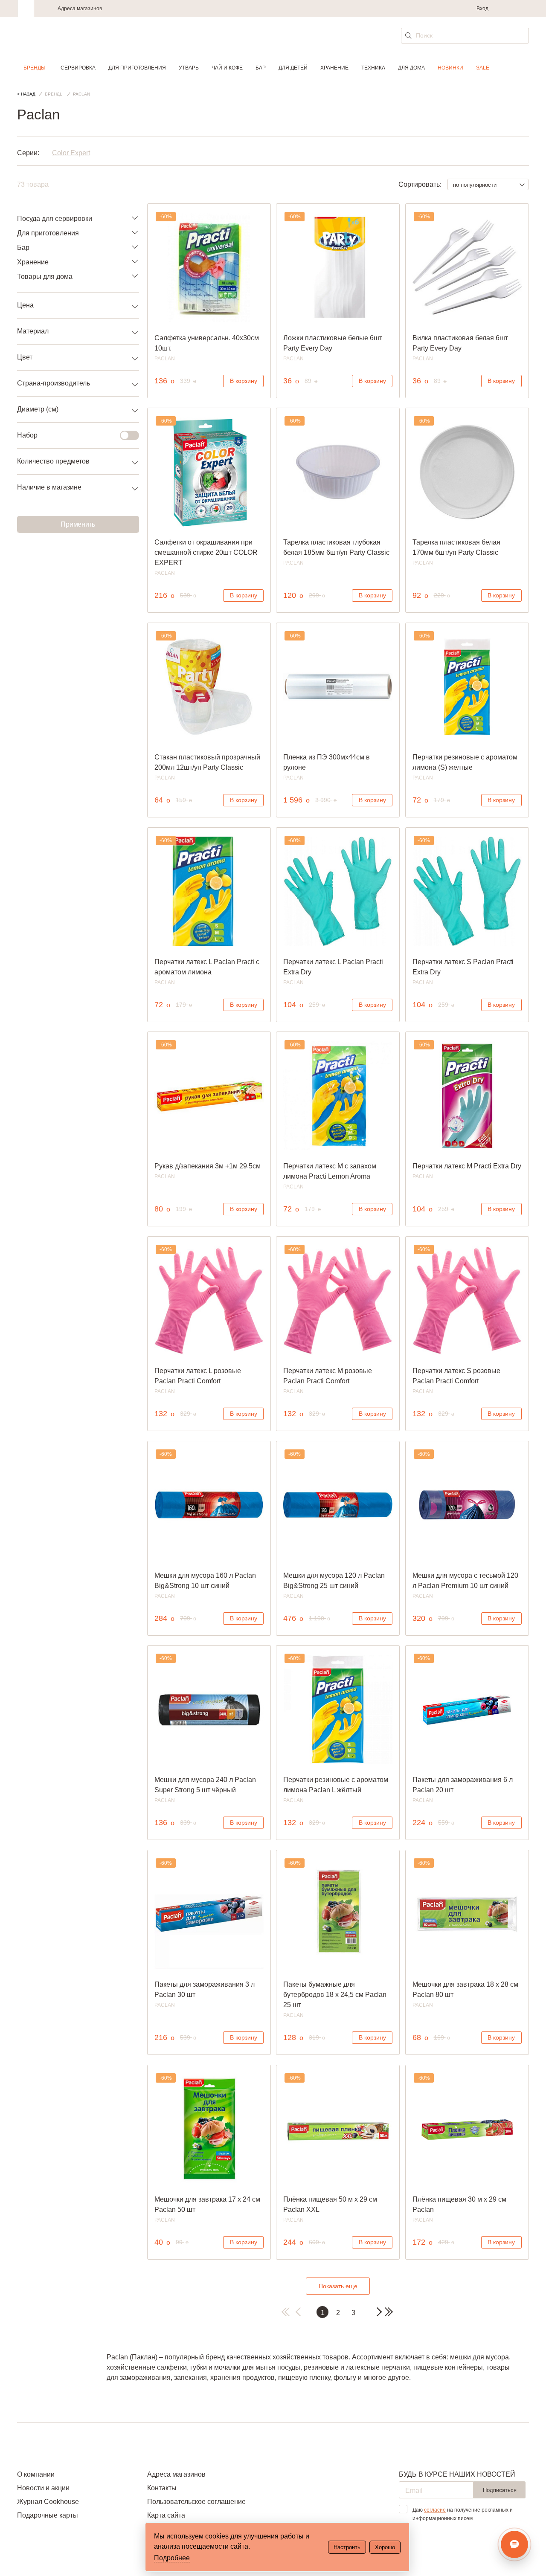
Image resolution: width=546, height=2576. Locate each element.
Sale (483, 68)
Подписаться (500, 2490)
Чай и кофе (227, 68)
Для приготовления (137, 68)
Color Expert (71, 153)
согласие (435, 2510)
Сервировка (78, 68)
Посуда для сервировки (55, 219)
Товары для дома (45, 277)
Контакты (162, 2488)
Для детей (293, 68)
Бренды (35, 68)
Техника (373, 68)
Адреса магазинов (80, 9)
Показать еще (338, 2286)
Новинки (450, 68)
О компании (36, 2474)
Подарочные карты (48, 2515)
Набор (27, 435)
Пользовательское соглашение (196, 2502)
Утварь (189, 68)
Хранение (334, 68)
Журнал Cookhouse (48, 2502)
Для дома (411, 68)
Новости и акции (43, 2488)
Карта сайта (166, 2515)
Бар (261, 68)
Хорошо (385, 2547)
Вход (482, 9)
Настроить (347, 2547)
